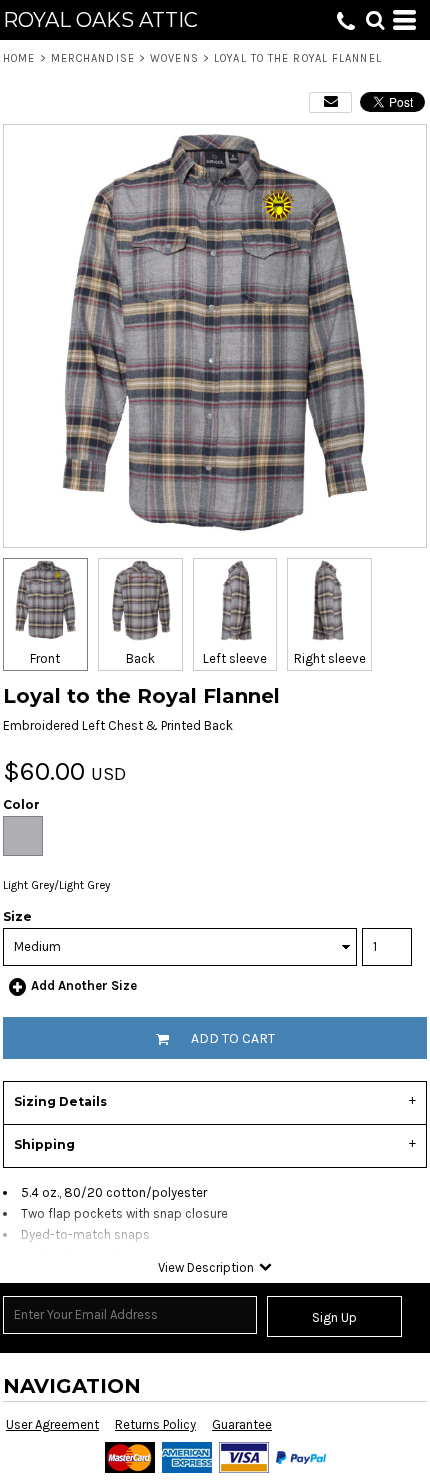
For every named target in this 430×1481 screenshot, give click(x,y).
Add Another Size (84, 985)
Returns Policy (155, 1424)
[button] (375, 20)
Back (140, 658)
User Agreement (52, 1424)
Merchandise (93, 58)
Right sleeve (330, 658)
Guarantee (242, 1424)
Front (45, 658)
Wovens (174, 58)
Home (19, 58)
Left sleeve (235, 658)
